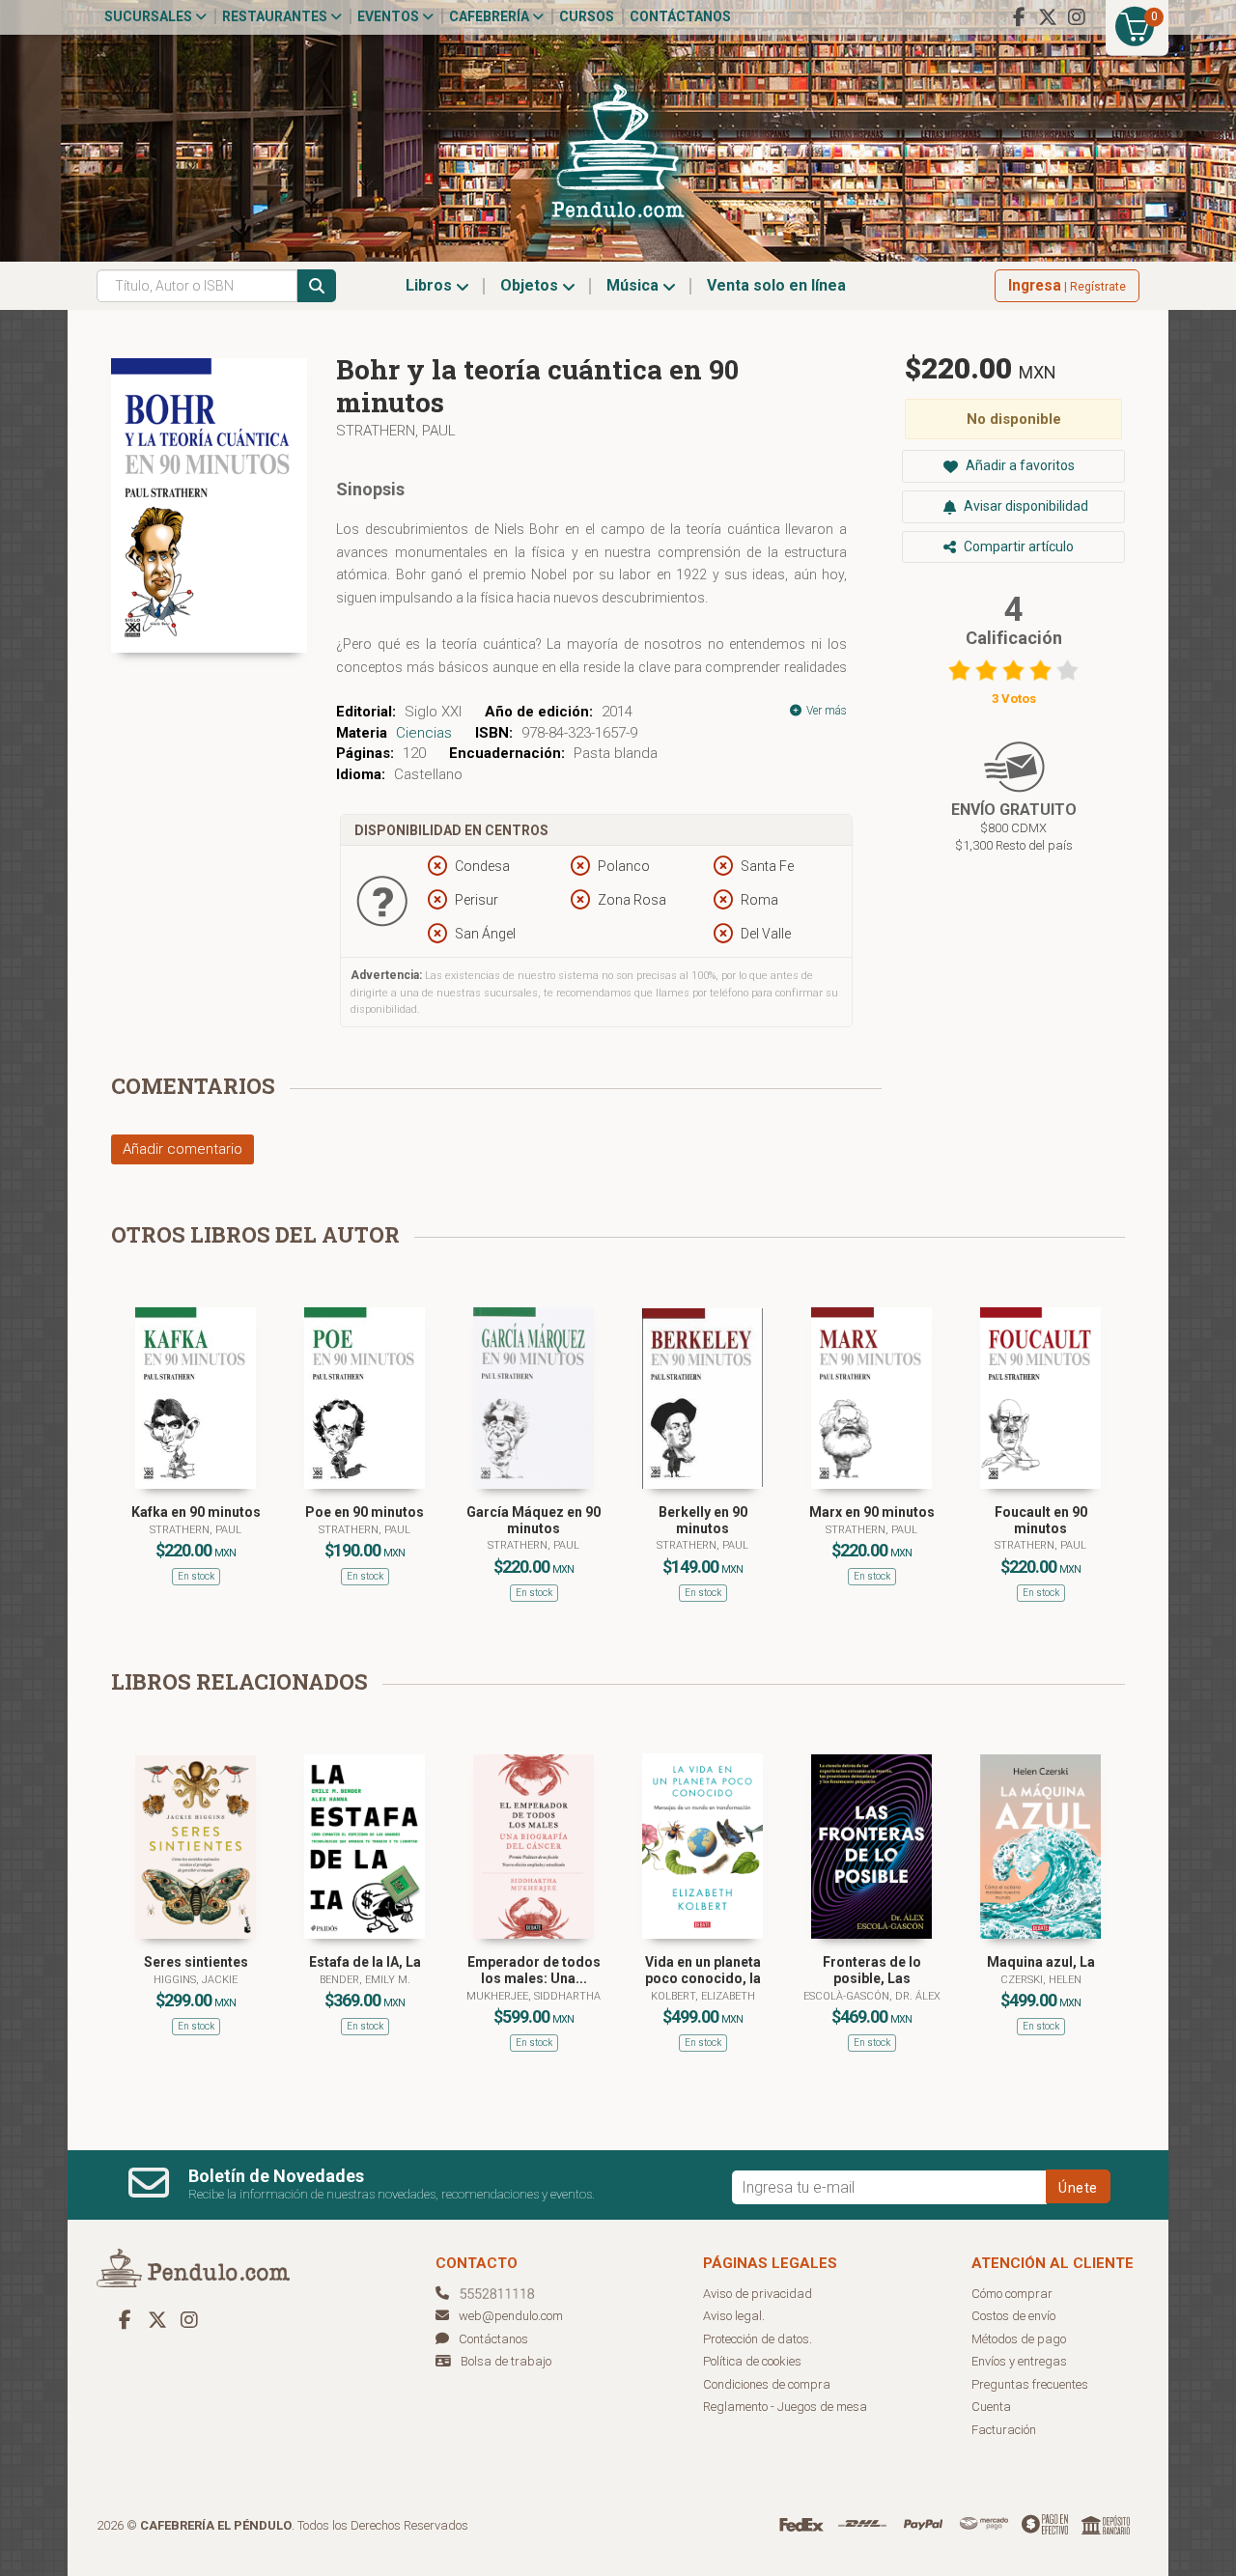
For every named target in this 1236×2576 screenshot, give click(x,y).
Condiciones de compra (767, 2384)
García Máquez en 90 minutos (534, 1520)
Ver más (825, 711)
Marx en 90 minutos (872, 1512)
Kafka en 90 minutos (196, 1512)
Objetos (531, 285)
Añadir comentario (183, 1149)
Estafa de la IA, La (365, 1962)
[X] (1048, 17)
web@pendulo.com (511, 2316)
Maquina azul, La (1041, 1962)
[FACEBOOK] (1019, 17)
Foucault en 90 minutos (1041, 1520)
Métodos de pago (1019, 2339)
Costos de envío (1013, 2316)
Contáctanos (680, 16)
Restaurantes (276, 16)
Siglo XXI (433, 712)
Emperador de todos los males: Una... (534, 1970)
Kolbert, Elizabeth (703, 1996)
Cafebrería (491, 16)
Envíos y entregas (1019, 2361)
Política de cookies (752, 2361)
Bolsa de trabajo (506, 2361)
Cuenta (991, 2407)
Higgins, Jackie (196, 1980)
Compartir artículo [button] (1017, 546)
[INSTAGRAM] (1077, 17)
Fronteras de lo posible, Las (872, 1970)
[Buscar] (317, 286)
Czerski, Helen (1041, 1980)
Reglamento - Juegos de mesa (785, 2407)
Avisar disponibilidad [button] (1025, 506)
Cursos (587, 16)
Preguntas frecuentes (1030, 2384)
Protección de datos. (758, 2339)
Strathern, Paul (396, 431)
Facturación (1004, 2430)
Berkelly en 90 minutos (703, 1520)
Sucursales (150, 16)
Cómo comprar (1012, 2294)
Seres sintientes (196, 1962)
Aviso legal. (734, 2316)
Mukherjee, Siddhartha (534, 1996)
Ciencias (424, 733)
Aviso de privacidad (758, 2294)
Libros (431, 285)
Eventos (390, 16)
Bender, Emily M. (365, 1980)
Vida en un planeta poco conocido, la (703, 1970)
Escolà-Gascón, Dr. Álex (872, 1996)
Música (634, 285)
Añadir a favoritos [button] (1019, 465)
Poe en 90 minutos (365, 1512)
